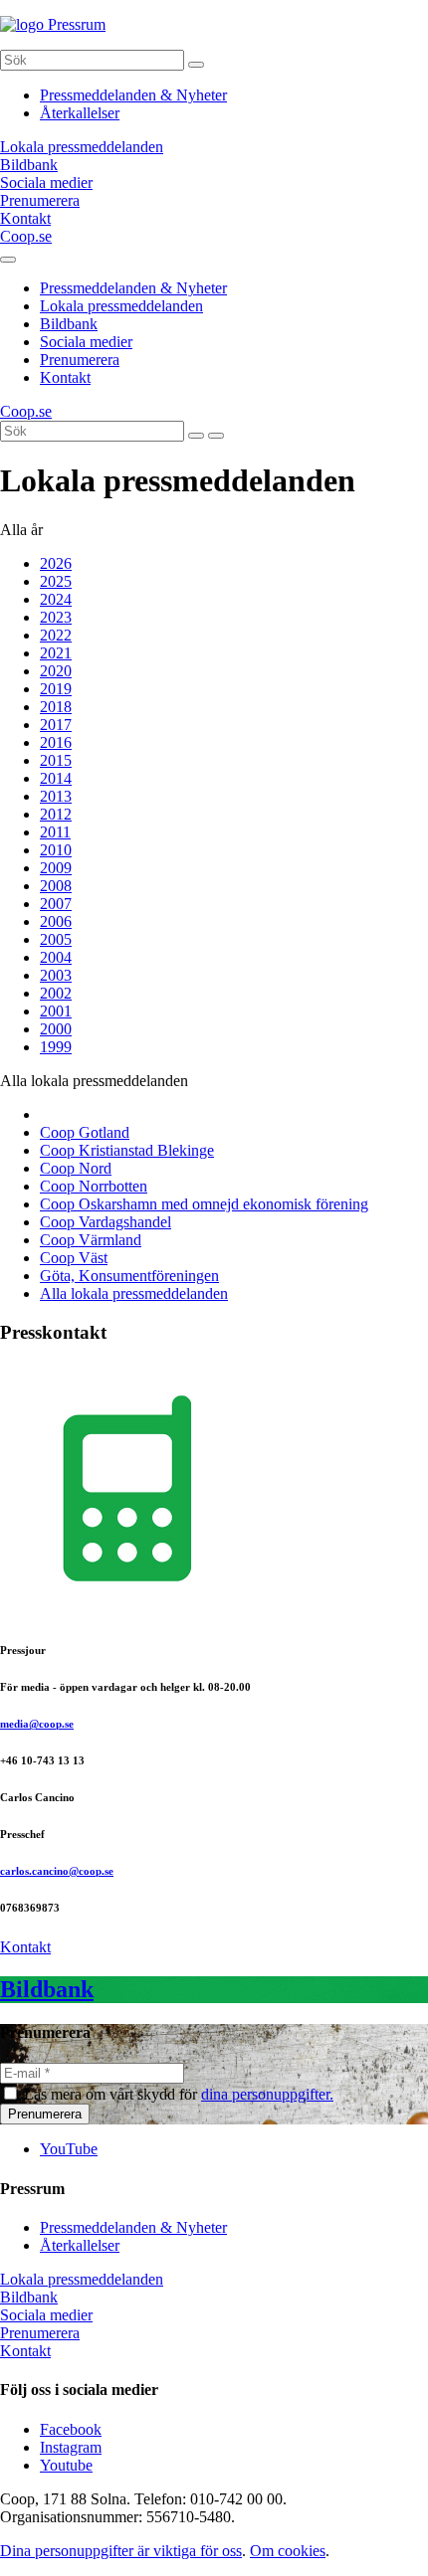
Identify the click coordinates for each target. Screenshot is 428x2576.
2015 (56, 760)
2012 (56, 814)
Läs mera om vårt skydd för (179, 2094)
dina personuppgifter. (267, 2094)
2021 (56, 653)
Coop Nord (76, 1168)
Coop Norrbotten (94, 1186)
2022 (56, 635)
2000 (56, 1029)
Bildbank (69, 324)
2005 (56, 939)
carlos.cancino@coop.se (57, 1871)
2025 (56, 581)
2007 (56, 904)
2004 (56, 957)
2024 (56, 599)
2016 (56, 742)
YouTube (69, 2149)
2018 (56, 707)
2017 (56, 725)
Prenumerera (80, 360)
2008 (56, 886)
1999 (56, 1047)
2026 (56, 563)
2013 (56, 796)
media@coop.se (37, 1724)
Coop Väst (74, 1258)
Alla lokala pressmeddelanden (134, 1293)
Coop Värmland (91, 1240)
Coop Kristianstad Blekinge (127, 1150)
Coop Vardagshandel (106, 1222)
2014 (56, 778)
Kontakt (65, 377)
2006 (56, 921)
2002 (56, 993)
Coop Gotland (85, 1132)
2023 (56, 617)
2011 (55, 832)
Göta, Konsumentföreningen (129, 1276)
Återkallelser (80, 113)
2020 (56, 671)
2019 (56, 689)
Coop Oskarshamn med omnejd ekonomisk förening (204, 1204)
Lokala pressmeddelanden (121, 306)
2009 (56, 868)
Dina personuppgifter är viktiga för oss (121, 2551)
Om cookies (288, 2551)
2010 (56, 850)
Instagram (71, 2447)
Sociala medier (86, 342)
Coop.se (26, 236)
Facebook (71, 2429)
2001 (56, 1011)
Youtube (66, 2465)
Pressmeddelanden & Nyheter (133, 95)
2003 (56, 975)
